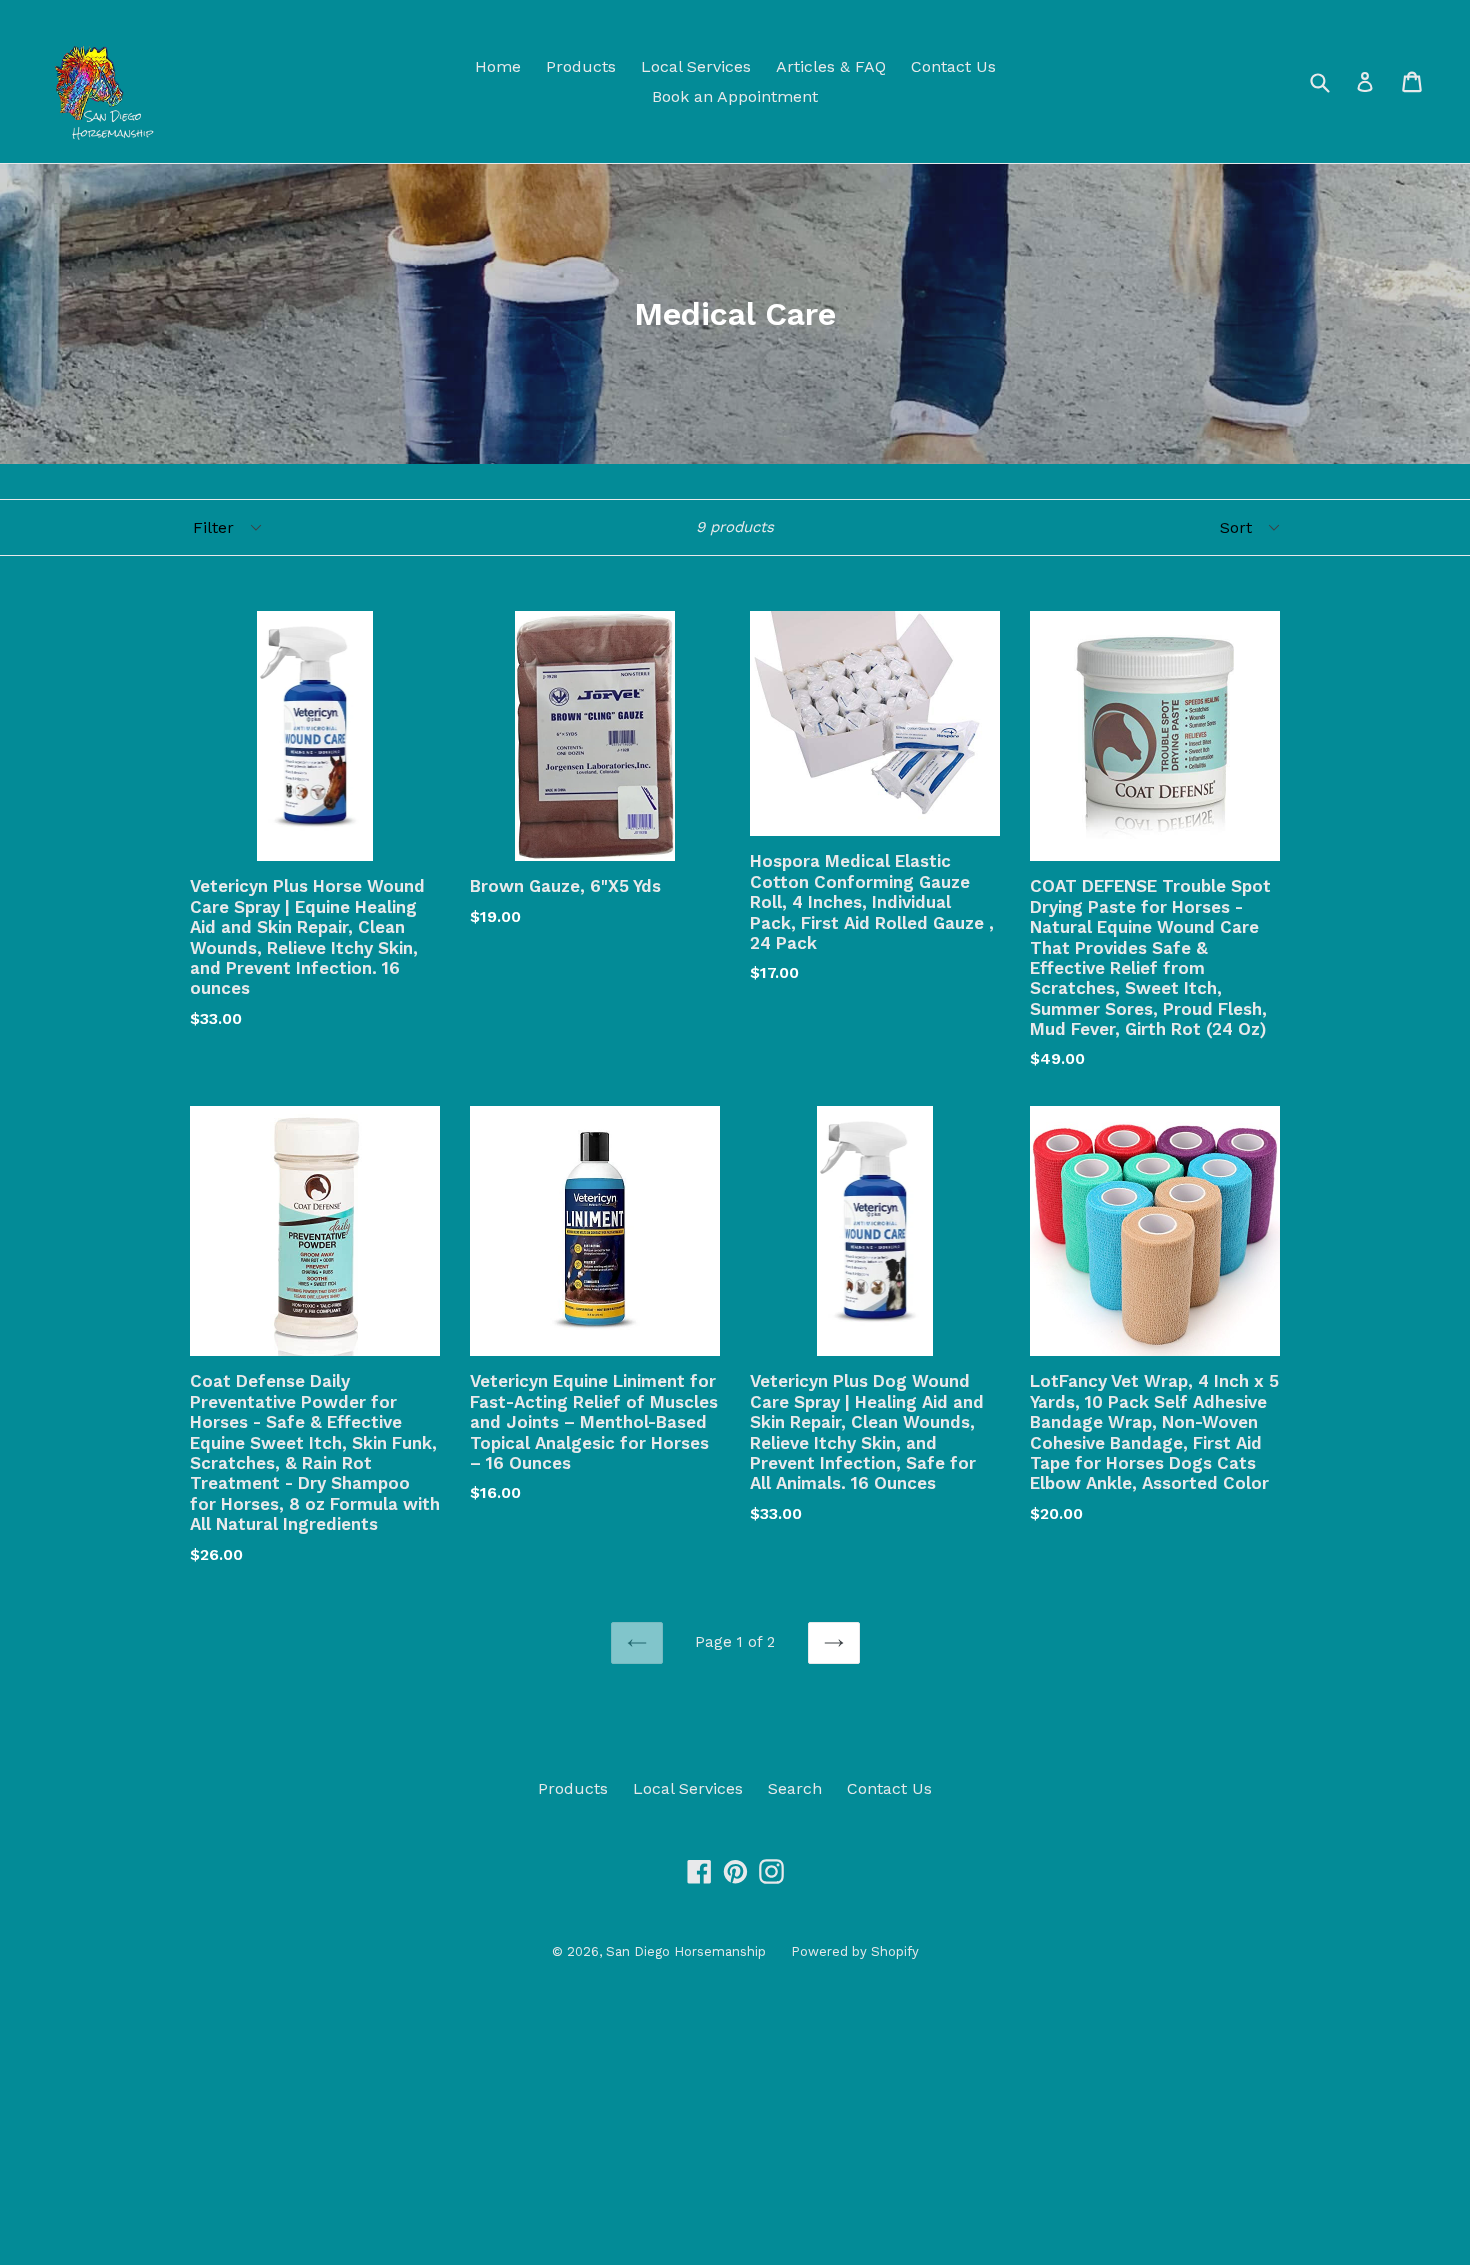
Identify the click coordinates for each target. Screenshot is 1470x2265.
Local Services (696, 66)
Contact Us (953, 66)
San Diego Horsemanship (686, 1951)
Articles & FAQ (831, 66)
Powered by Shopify (855, 1951)
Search (795, 1788)
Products (581, 66)
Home (498, 66)
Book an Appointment (735, 96)
